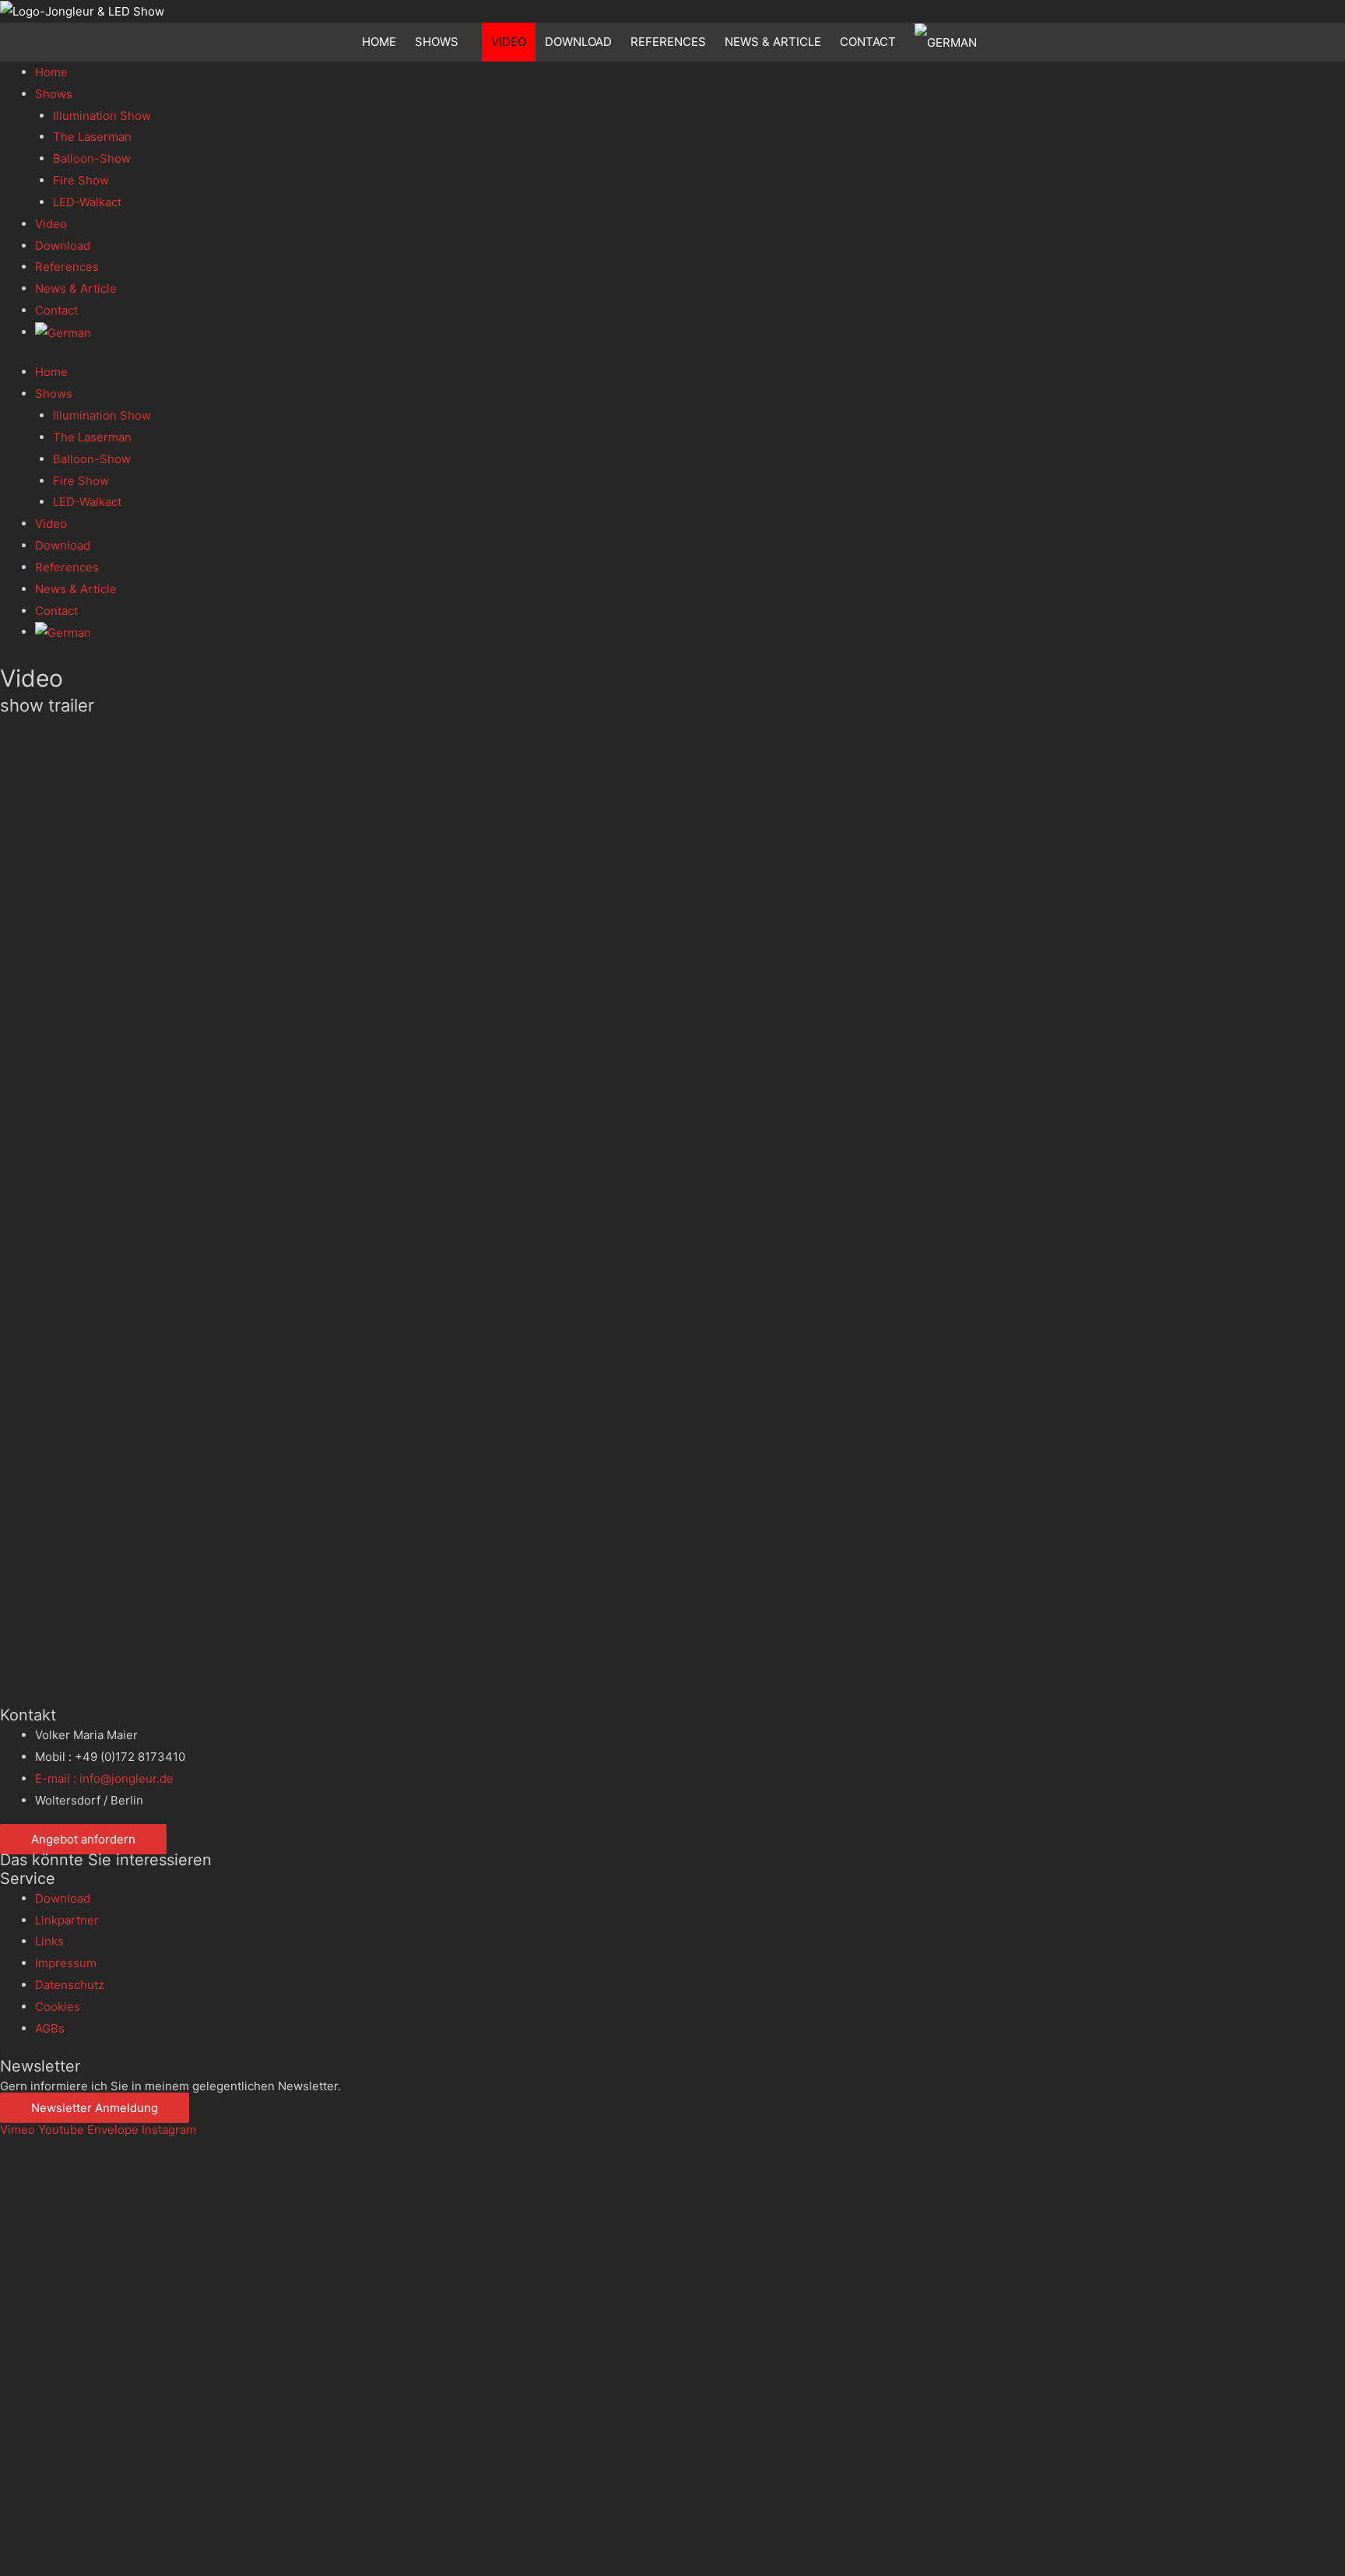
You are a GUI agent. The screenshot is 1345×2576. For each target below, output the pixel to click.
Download (578, 42)
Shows (437, 42)
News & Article (773, 42)
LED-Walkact (87, 202)
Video (509, 42)
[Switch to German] (949, 42)
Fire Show (81, 180)
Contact (868, 42)
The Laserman (92, 137)
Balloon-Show (92, 158)
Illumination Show (102, 116)
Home (379, 42)
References (668, 42)
